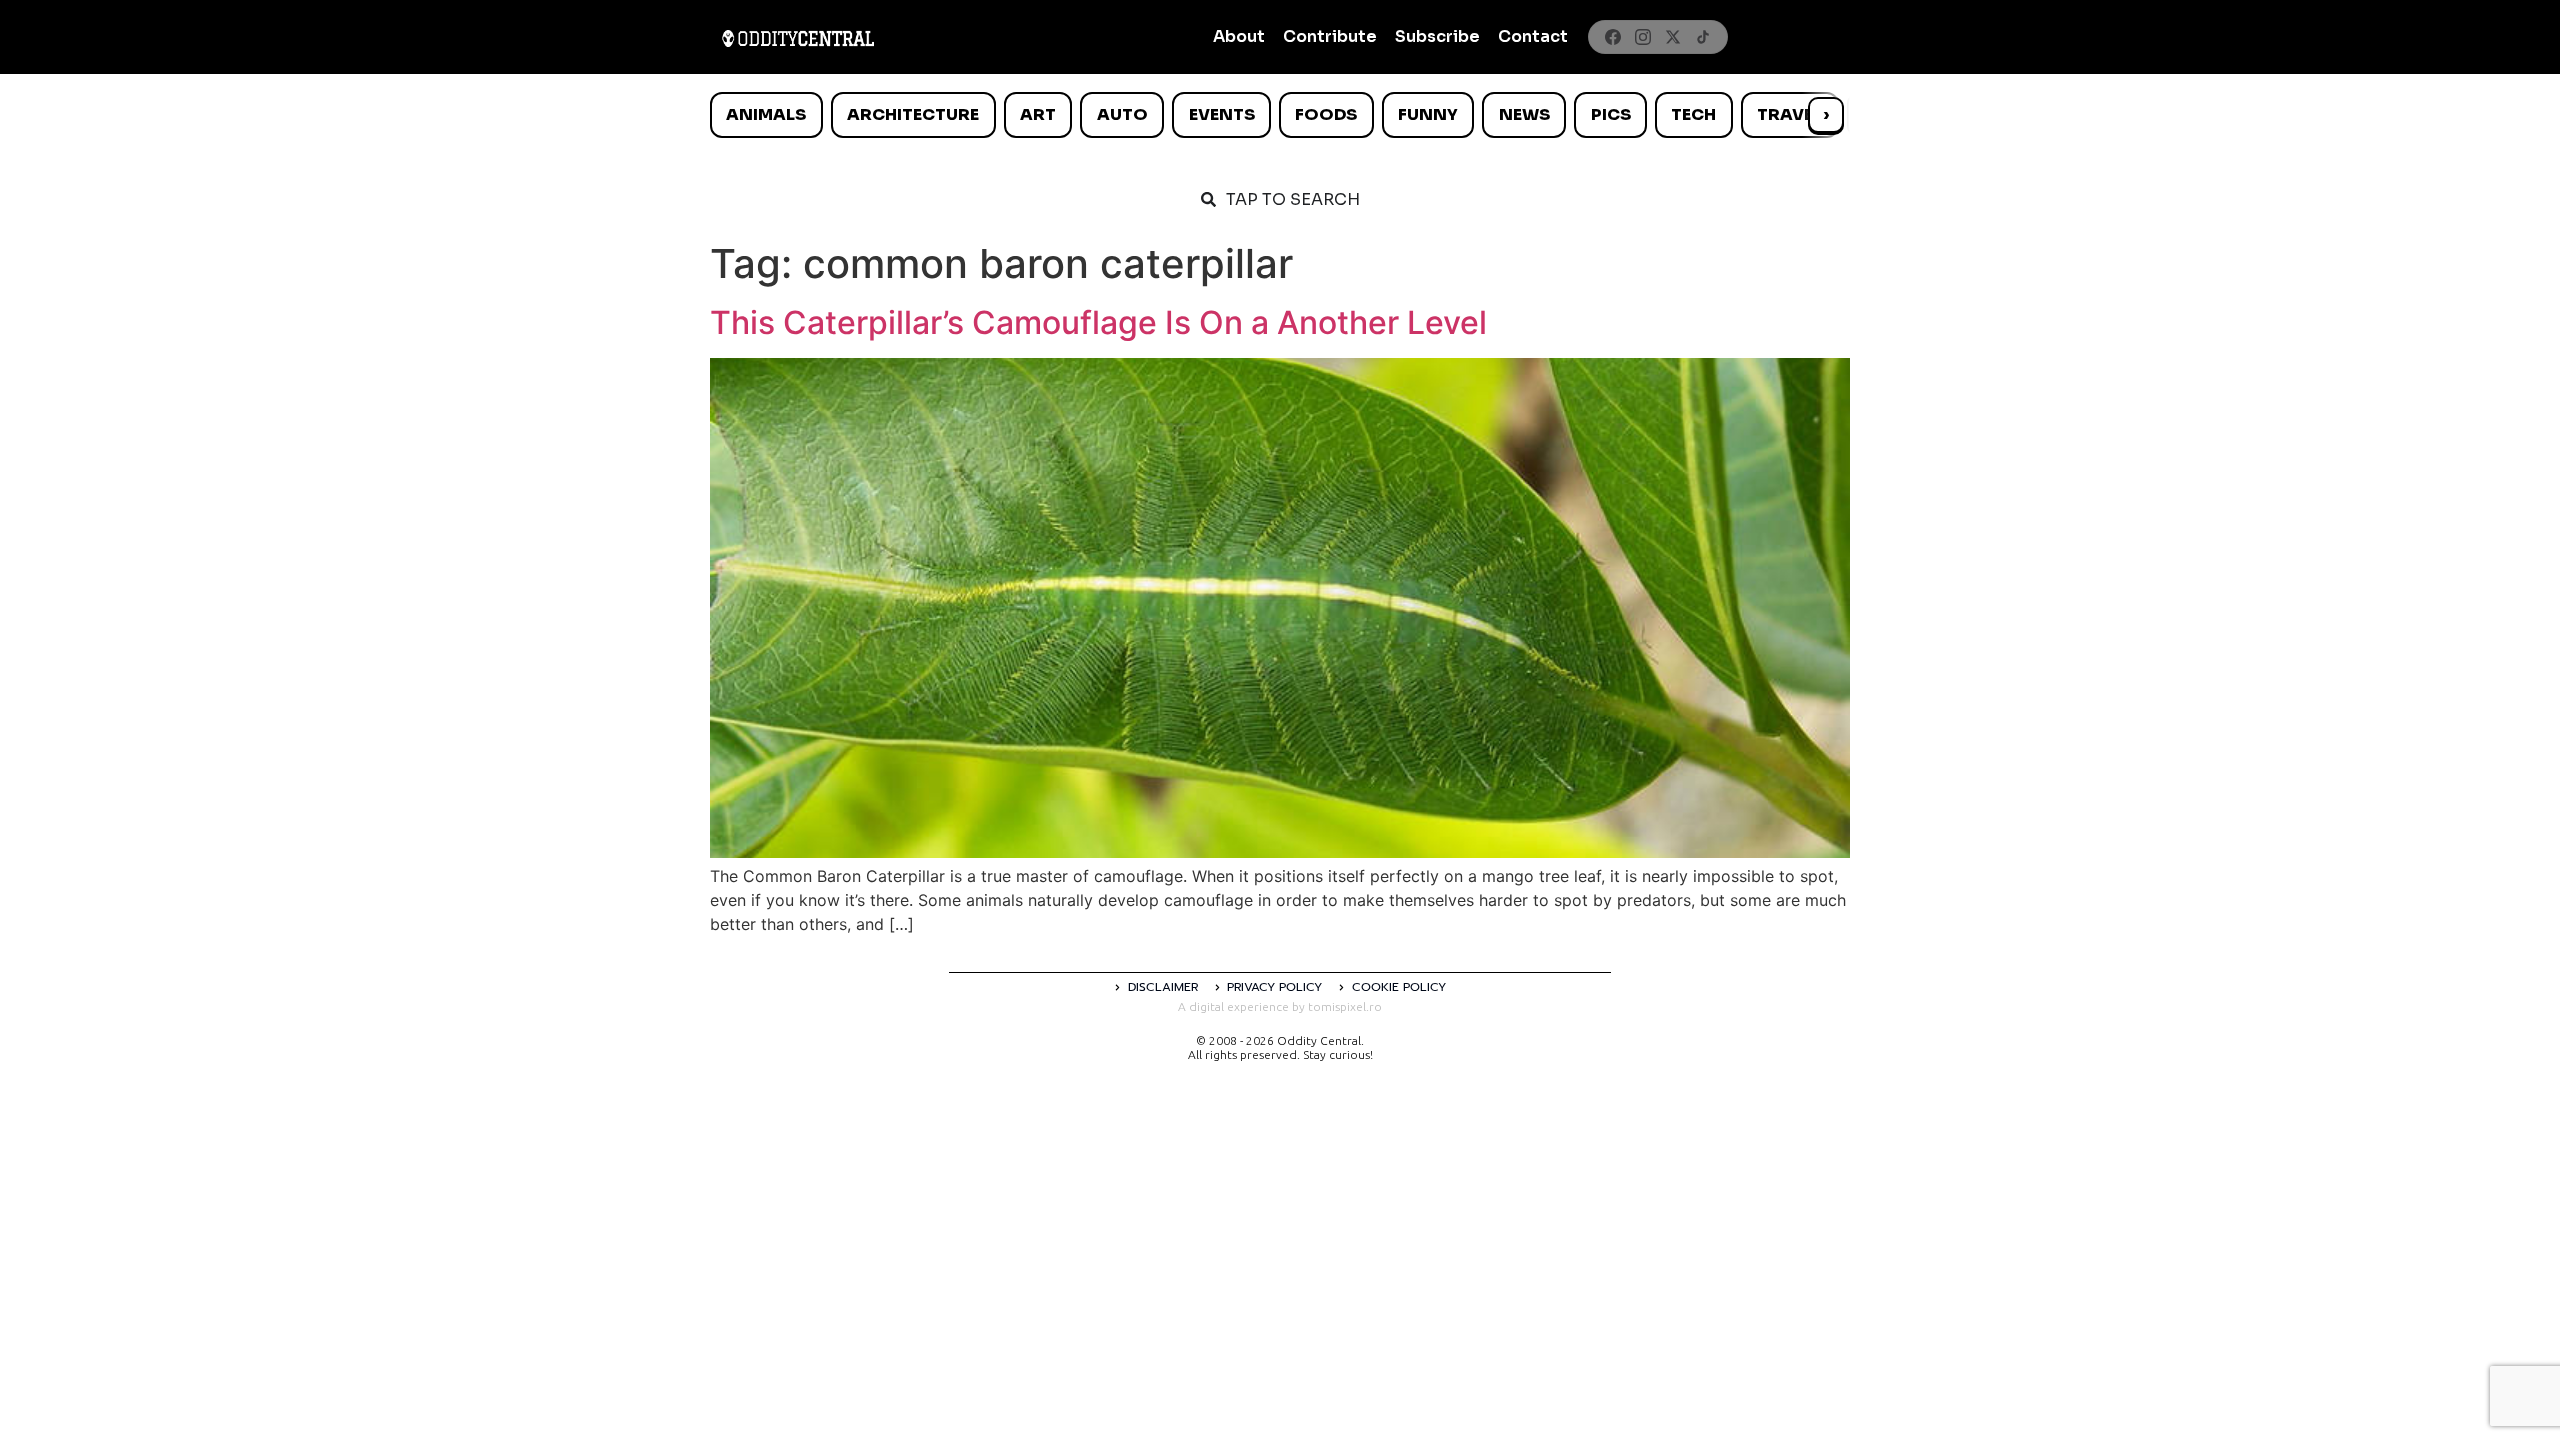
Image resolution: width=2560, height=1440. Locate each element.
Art (1038, 114)
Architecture (913, 114)
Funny (1428, 114)
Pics (1611, 114)
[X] (1673, 37)
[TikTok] (1703, 37)
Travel (1789, 114)
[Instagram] (1643, 37)
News (1524, 114)
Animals (766, 114)
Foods (1326, 114)
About (1239, 36)
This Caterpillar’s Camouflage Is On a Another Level (1098, 322)
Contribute (1330, 36)
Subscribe (1437, 36)
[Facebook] (1613, 37)
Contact (1533, 36)
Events (1222, 114)
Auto (1122, 114)
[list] (1280, 115)
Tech (1693, 114)
